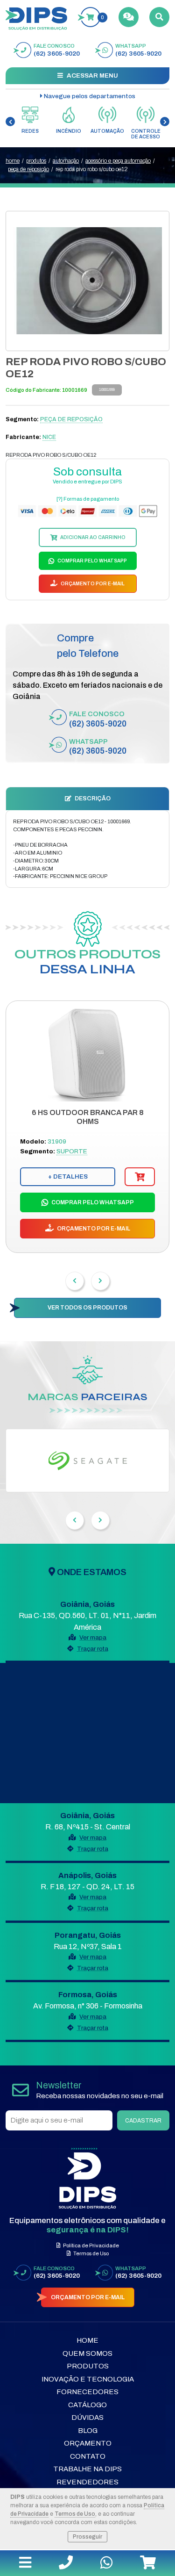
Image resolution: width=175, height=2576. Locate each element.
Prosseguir (87, 2537)
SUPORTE (72, 1151)
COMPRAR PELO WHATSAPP (92, 561)
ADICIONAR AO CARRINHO (92, 537)
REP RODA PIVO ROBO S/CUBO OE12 (92, 169)
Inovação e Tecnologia (88, 2379)
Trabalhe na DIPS (87, 2469)
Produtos (88, 2366)
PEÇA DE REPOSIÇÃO (28, 169)
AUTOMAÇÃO (66, 161)
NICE (49, 437)
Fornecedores (87, 2392)
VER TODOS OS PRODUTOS (87, 1308)
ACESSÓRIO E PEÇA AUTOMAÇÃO (118, 161)
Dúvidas (87, 2418)
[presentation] (10, 122)
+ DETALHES (68, 1176)
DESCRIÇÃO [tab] (92, 799)
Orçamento (88, 2443)
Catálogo (87, 2405)
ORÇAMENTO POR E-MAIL (92, 584)
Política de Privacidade (91, 2245)
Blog (88, 2431)
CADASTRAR (143, 2121)
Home (87, 2340)
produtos (36, 161)
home (13, 161)
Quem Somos (87, 2353)
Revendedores (87, 2482)
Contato (88, 2456)
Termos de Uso (75, 2514)
